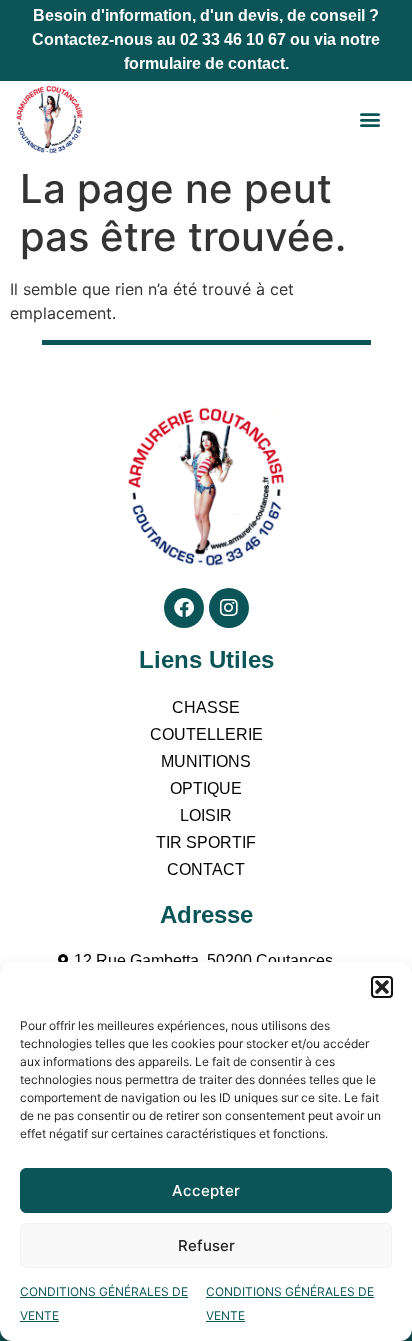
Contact (206, 869)
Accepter (206, 1190)
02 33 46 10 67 (233, 39)
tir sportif (206, 842)
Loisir (206, 815)
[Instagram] (229, 608)
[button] (382, 987)
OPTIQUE (206, 788)
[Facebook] (184, 608)
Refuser (206, 1245)
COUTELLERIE (206, 734)
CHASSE (206, 707)
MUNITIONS (206, 761)
